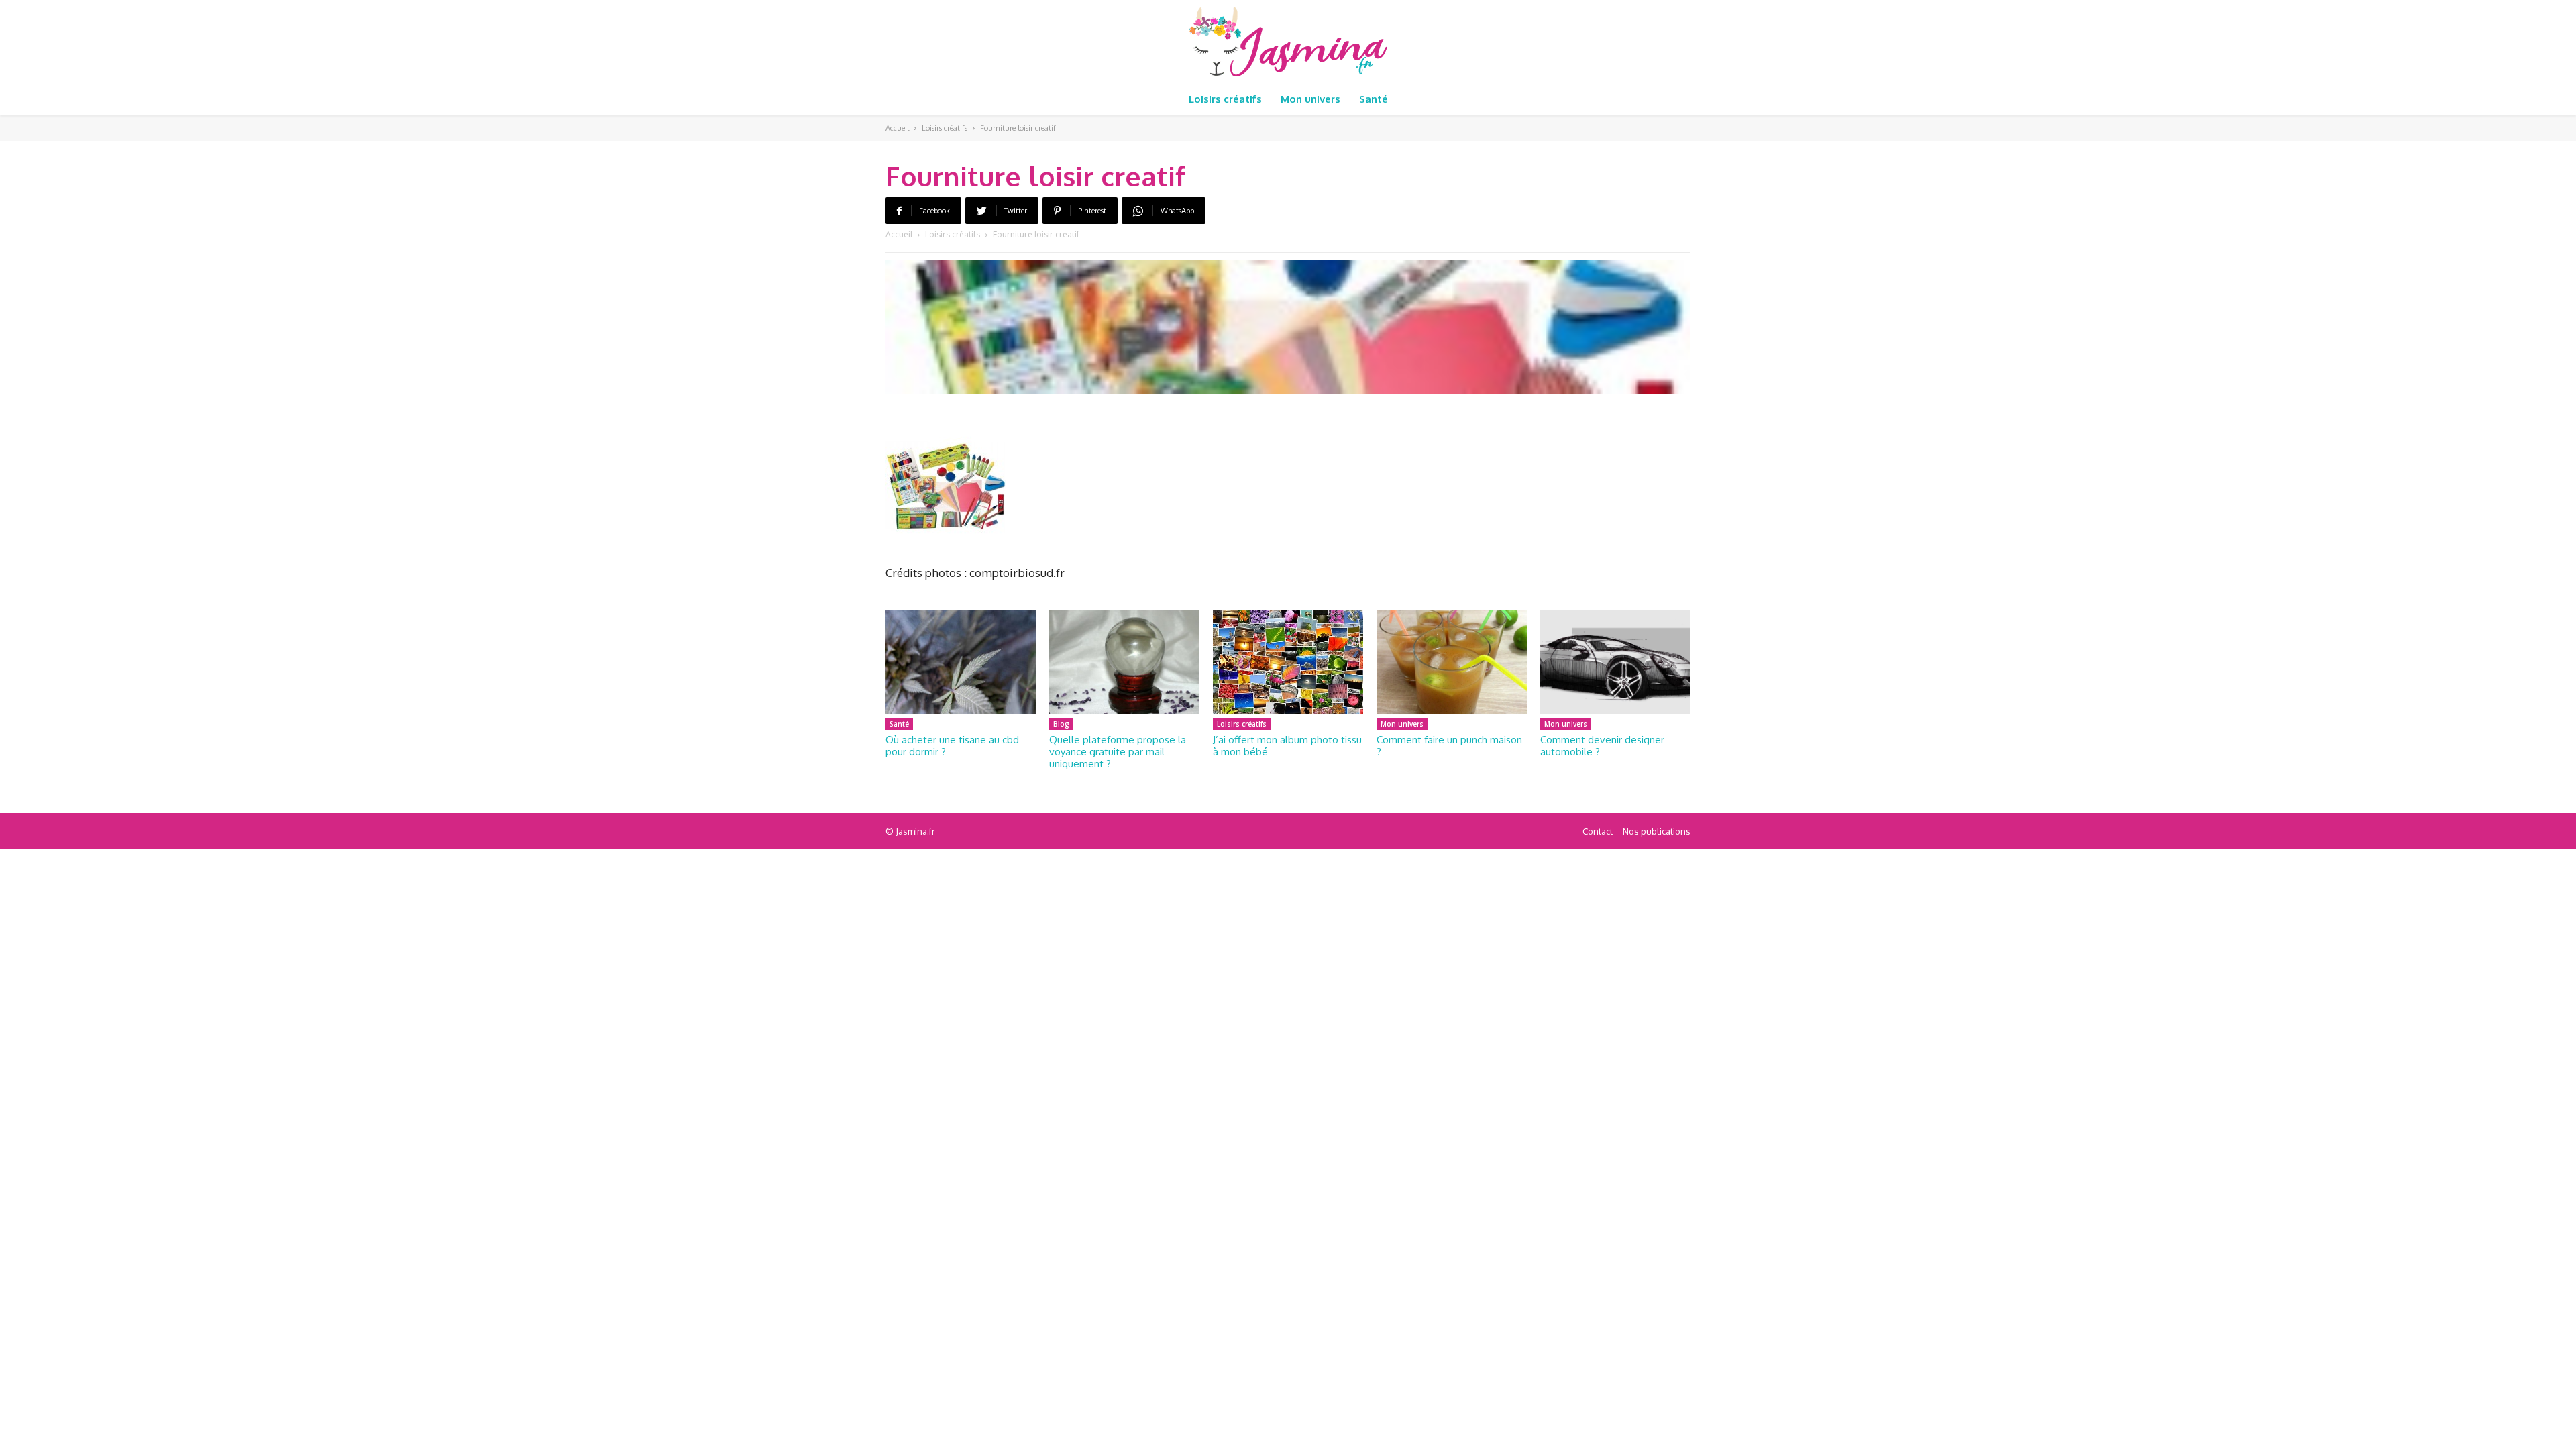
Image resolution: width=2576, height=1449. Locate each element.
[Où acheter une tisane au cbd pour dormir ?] (961, 662)
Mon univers (1402, 724)
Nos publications (1657, 831)
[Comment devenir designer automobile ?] (1615, 662)
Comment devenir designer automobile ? (1602, 746)
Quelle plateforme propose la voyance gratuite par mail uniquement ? (1118, 752)
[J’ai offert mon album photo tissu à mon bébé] (1288, 662)
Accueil (897, 128)
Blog (1061, 724)
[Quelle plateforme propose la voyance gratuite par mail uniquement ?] (1124, 662)
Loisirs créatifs (945, 128)
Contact (1598, 831)
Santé (899, 724)
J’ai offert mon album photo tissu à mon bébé (1287, 746)
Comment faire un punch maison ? (1449, 746)
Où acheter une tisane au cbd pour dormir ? (952, 746)
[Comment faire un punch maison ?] (1452, 662)
